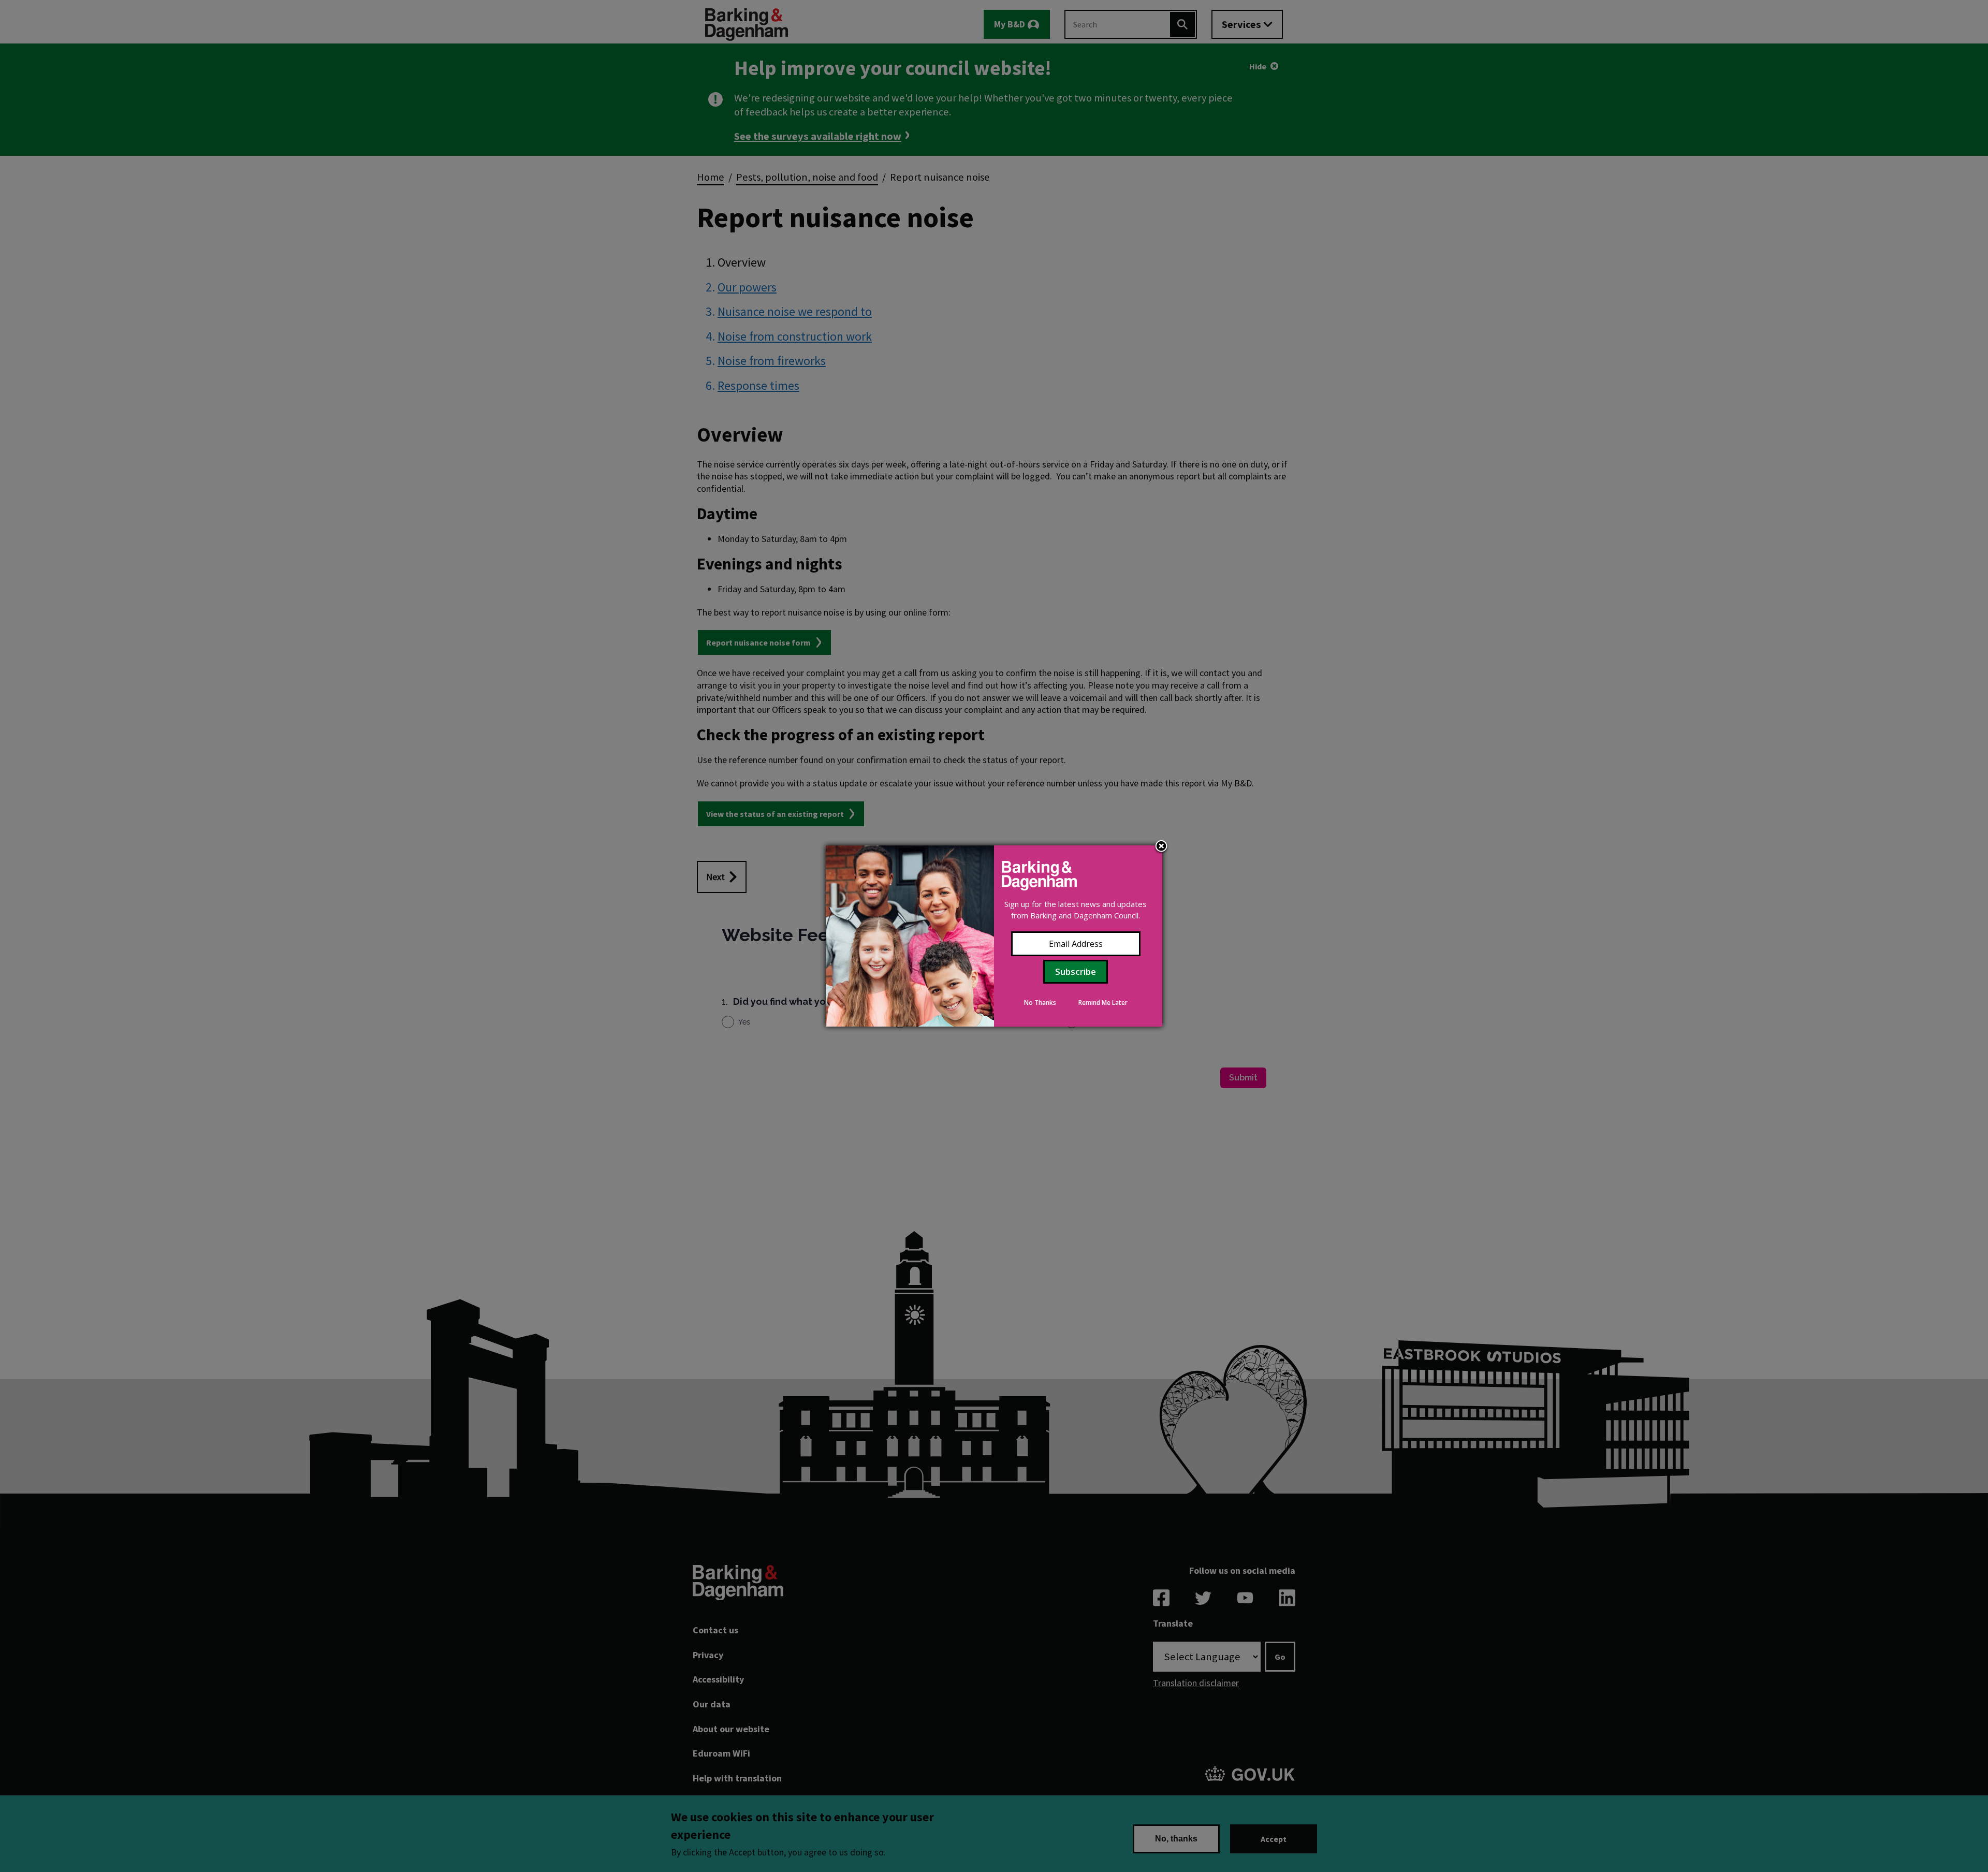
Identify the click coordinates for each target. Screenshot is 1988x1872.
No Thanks (1040, 1003)
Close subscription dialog (1161, 847)
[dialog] (994, 936)
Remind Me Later (1103, 1003)
